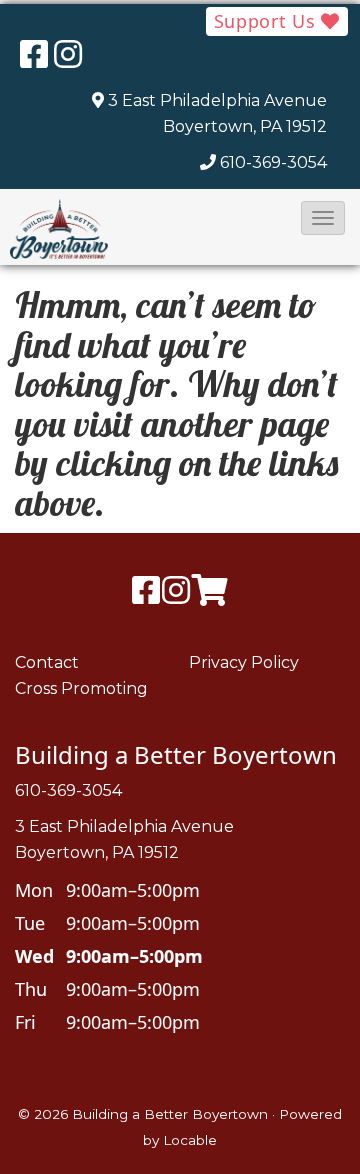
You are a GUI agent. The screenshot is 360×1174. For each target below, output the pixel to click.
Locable (190, 1140)
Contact (47, 662)
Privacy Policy (244, 662)
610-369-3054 (273, 162)
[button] (323, 218)
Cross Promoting (81, 688)
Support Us (268, 21)
